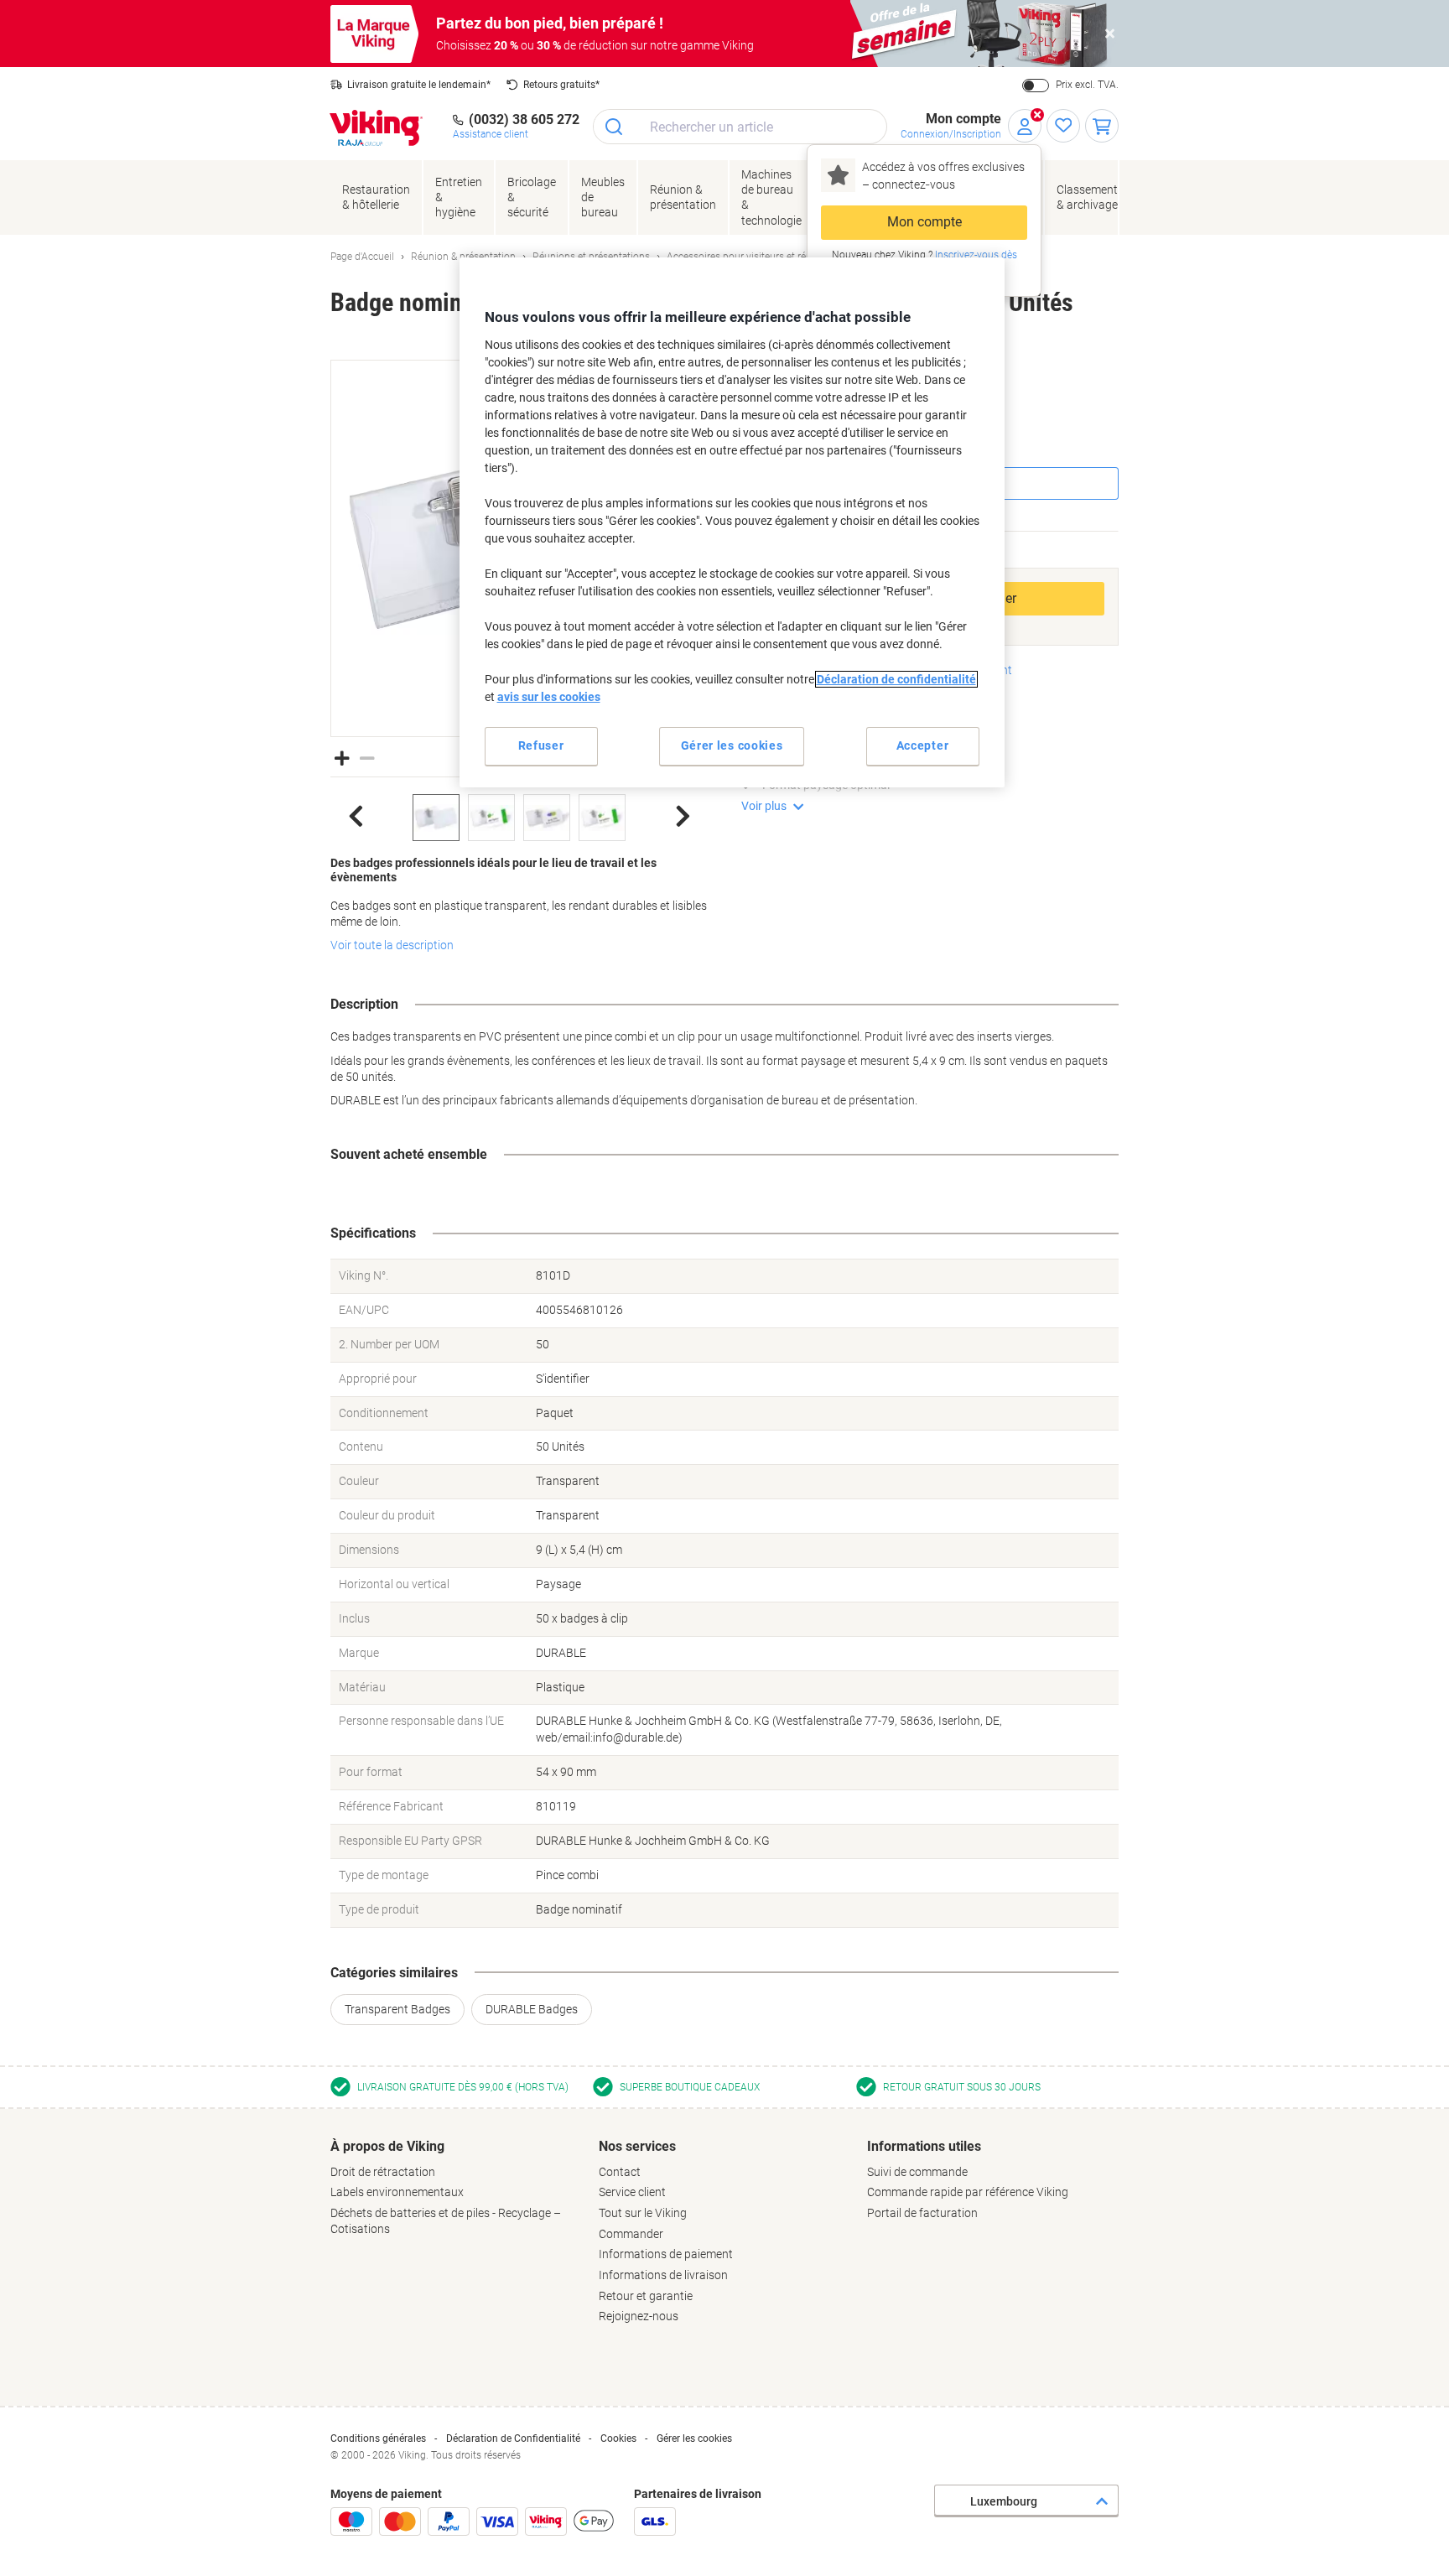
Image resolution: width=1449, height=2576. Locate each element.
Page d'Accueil (362, 257)
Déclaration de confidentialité (896, 679)
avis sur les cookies (549, 697)
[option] (436, 818)
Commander (631, 2234)
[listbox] (519, 818)
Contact (620, 2172)
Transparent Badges (397, 2009)
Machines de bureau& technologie (771, 197)
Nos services (637, 2146)
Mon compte (924, 222)
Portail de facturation (922, 2213)
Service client (632, 2192)
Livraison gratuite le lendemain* (419, 85)
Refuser (541, 745)
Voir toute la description (392, 945)
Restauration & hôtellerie (376, 197)
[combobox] (740, 127)
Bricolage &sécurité (532, 197)
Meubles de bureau (603, 197)
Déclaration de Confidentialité (513, 2438)
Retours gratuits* (561, 85)
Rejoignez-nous (639, 2316)
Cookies (618, 2438)
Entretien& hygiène (459, 197)
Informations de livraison (663, 2275)
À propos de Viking (387, 2146)
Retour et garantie (646, 2296)
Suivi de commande (917, 2172)
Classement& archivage (1087, 197)
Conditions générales (378, 2438)
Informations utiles (924, 2146)
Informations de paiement (666, 2254)
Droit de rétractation (383, 2172)
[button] (342, 756)
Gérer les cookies (694, 2438)
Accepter (923, 745)
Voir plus (764, 806)
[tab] (456, 2188)
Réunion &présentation (683, 197)
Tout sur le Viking (643, 2213)
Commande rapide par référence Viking (968, 2192)
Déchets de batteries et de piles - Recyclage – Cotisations (446, 2221)
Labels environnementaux (397, 2192)
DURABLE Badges (532, 2009)
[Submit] (615, 127)
